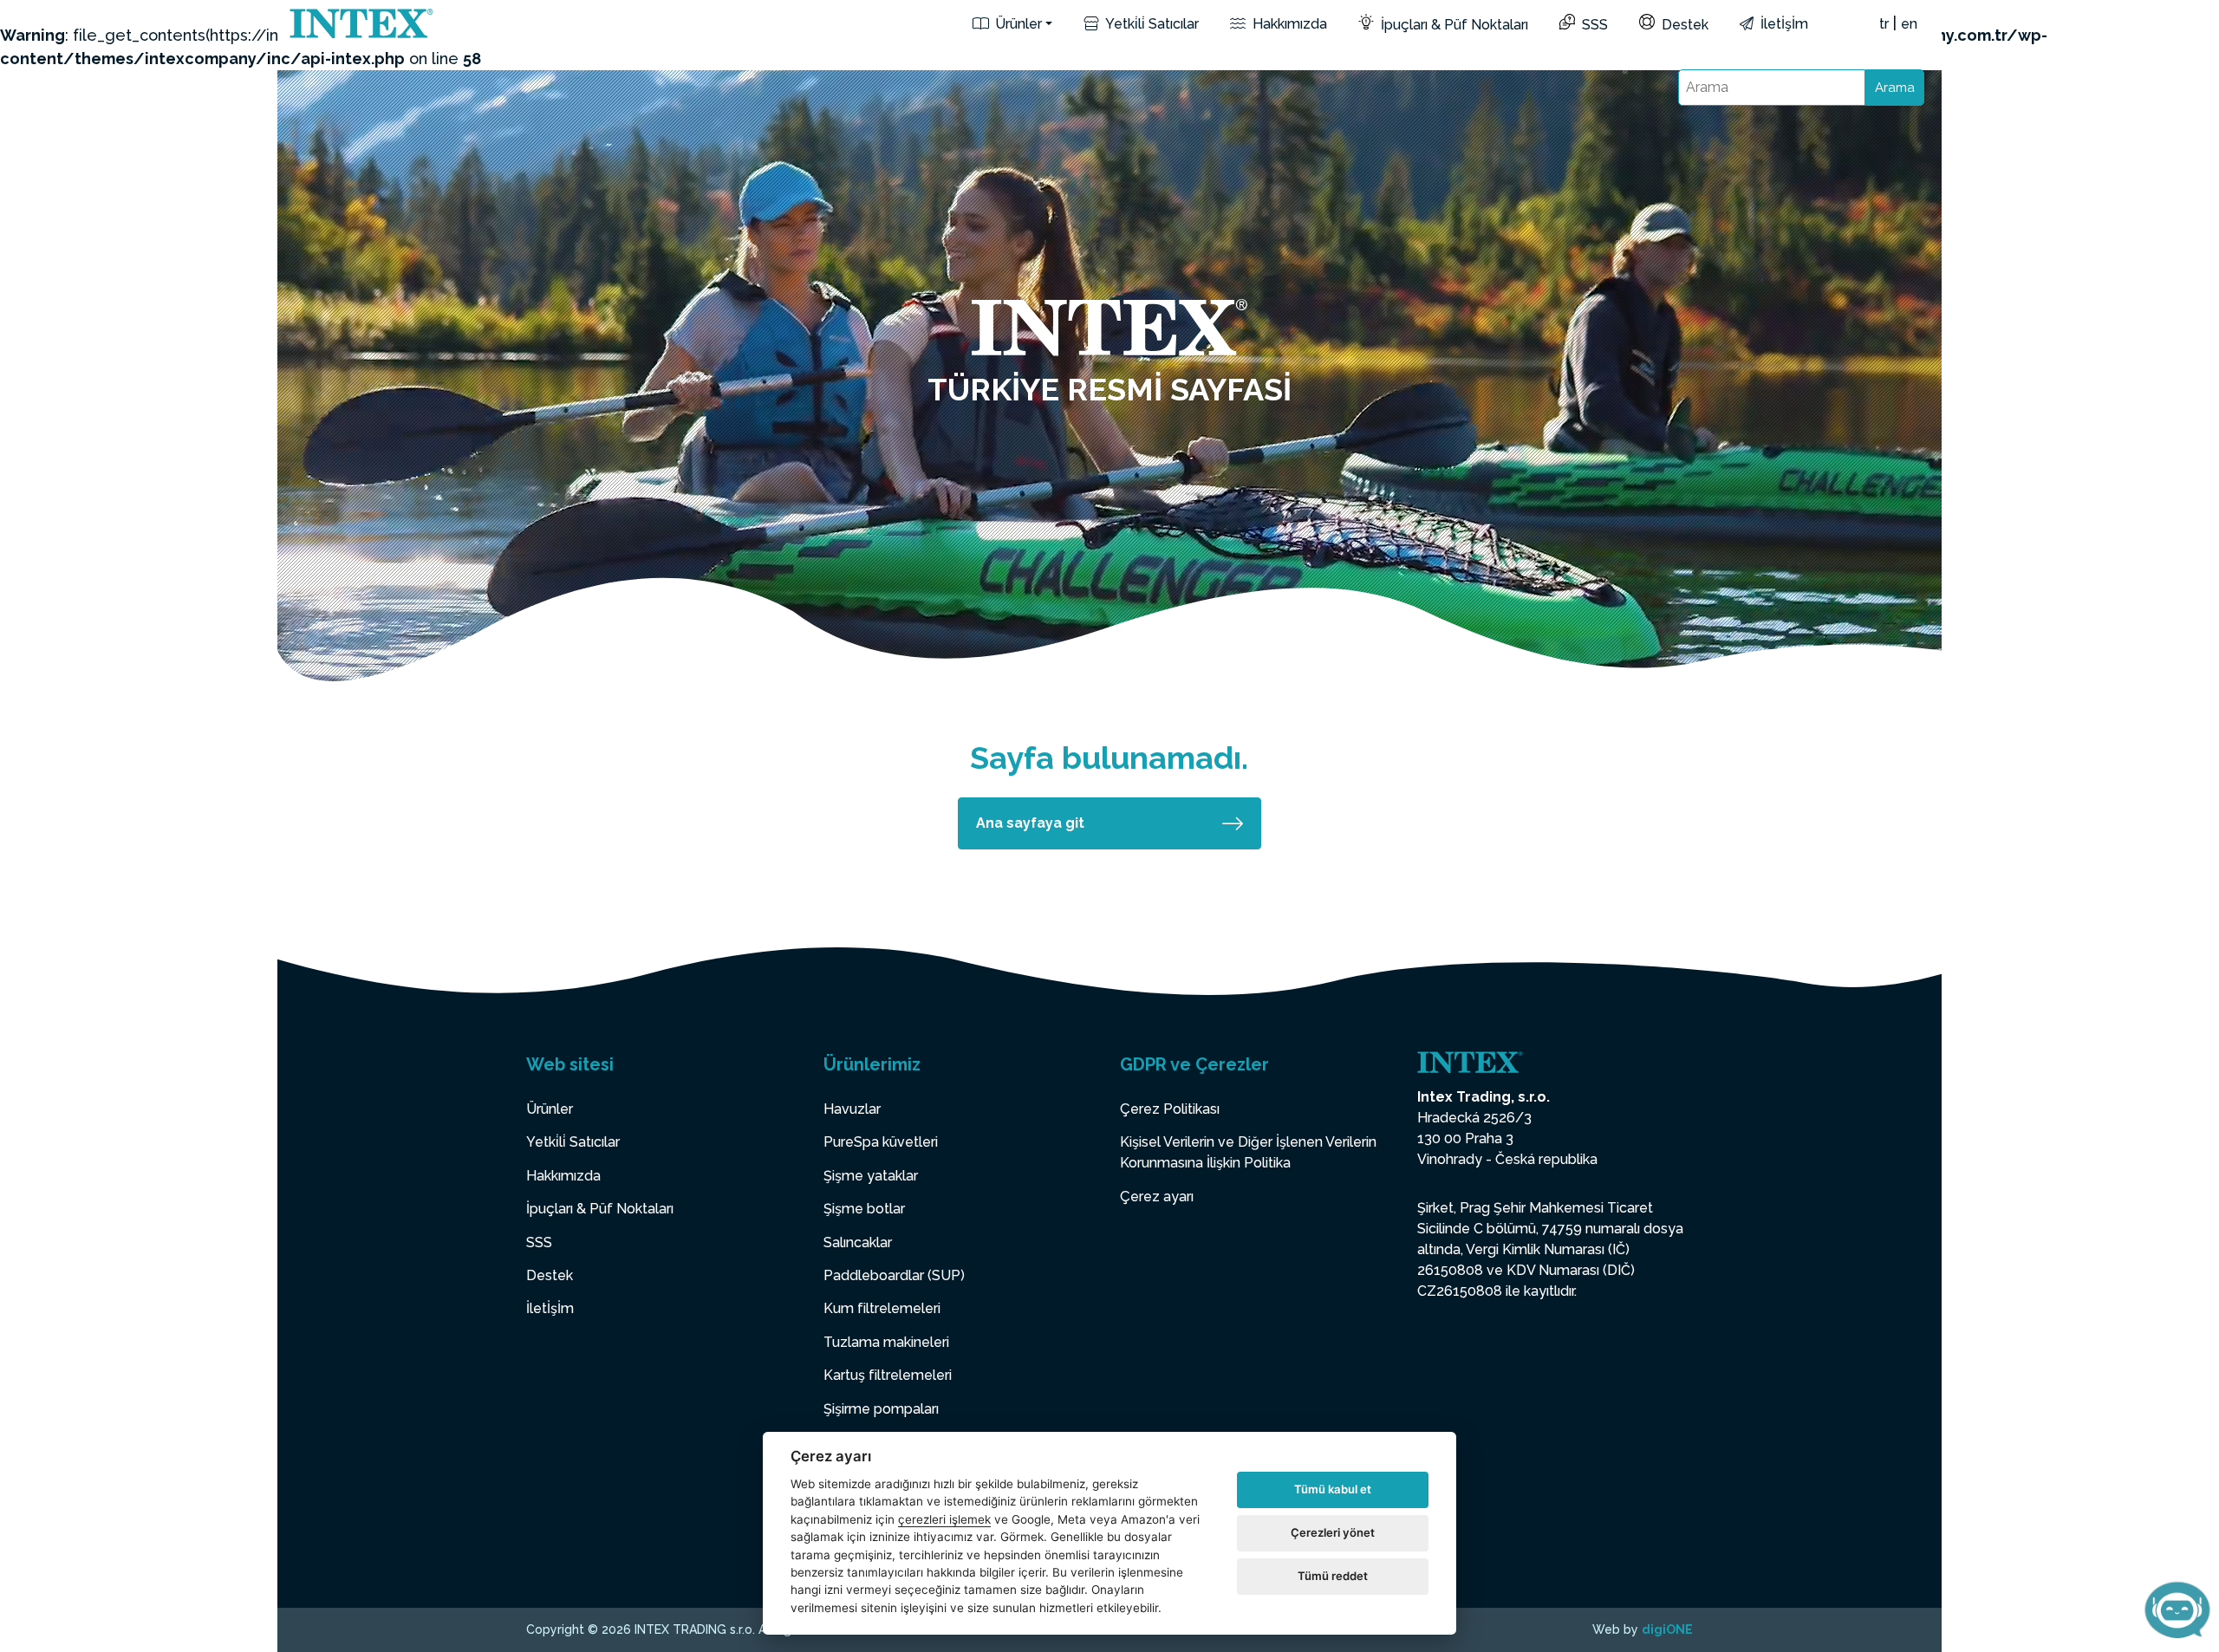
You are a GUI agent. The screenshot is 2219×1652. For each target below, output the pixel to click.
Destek (1683, 25)
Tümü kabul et (1333, 1489)
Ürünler (1017, 24)
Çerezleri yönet (1333, 1532)
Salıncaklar (858, 1242)
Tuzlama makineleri (886, 1342)
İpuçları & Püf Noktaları (1453, 25)
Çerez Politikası (1170, 1109)
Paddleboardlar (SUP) (894, 1275)
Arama (1895, 88)
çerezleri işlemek (944, 1519)
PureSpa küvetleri (881, 1142)
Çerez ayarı (1157, 1197)
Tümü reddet (1333, 1576)
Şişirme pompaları (881, 1409)
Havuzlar (852, 1109)
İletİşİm (1783, 24)
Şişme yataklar (871, 1176)
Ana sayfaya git (1030, 823)
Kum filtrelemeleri (882, 1308)
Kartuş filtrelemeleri (888, 1375)
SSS (1593, 25)
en (1909, 24)
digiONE (1667, 1629)
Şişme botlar (864, 1209)
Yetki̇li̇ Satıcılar (1151, 24)
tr (1884, 24)
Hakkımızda (1288, 24)
